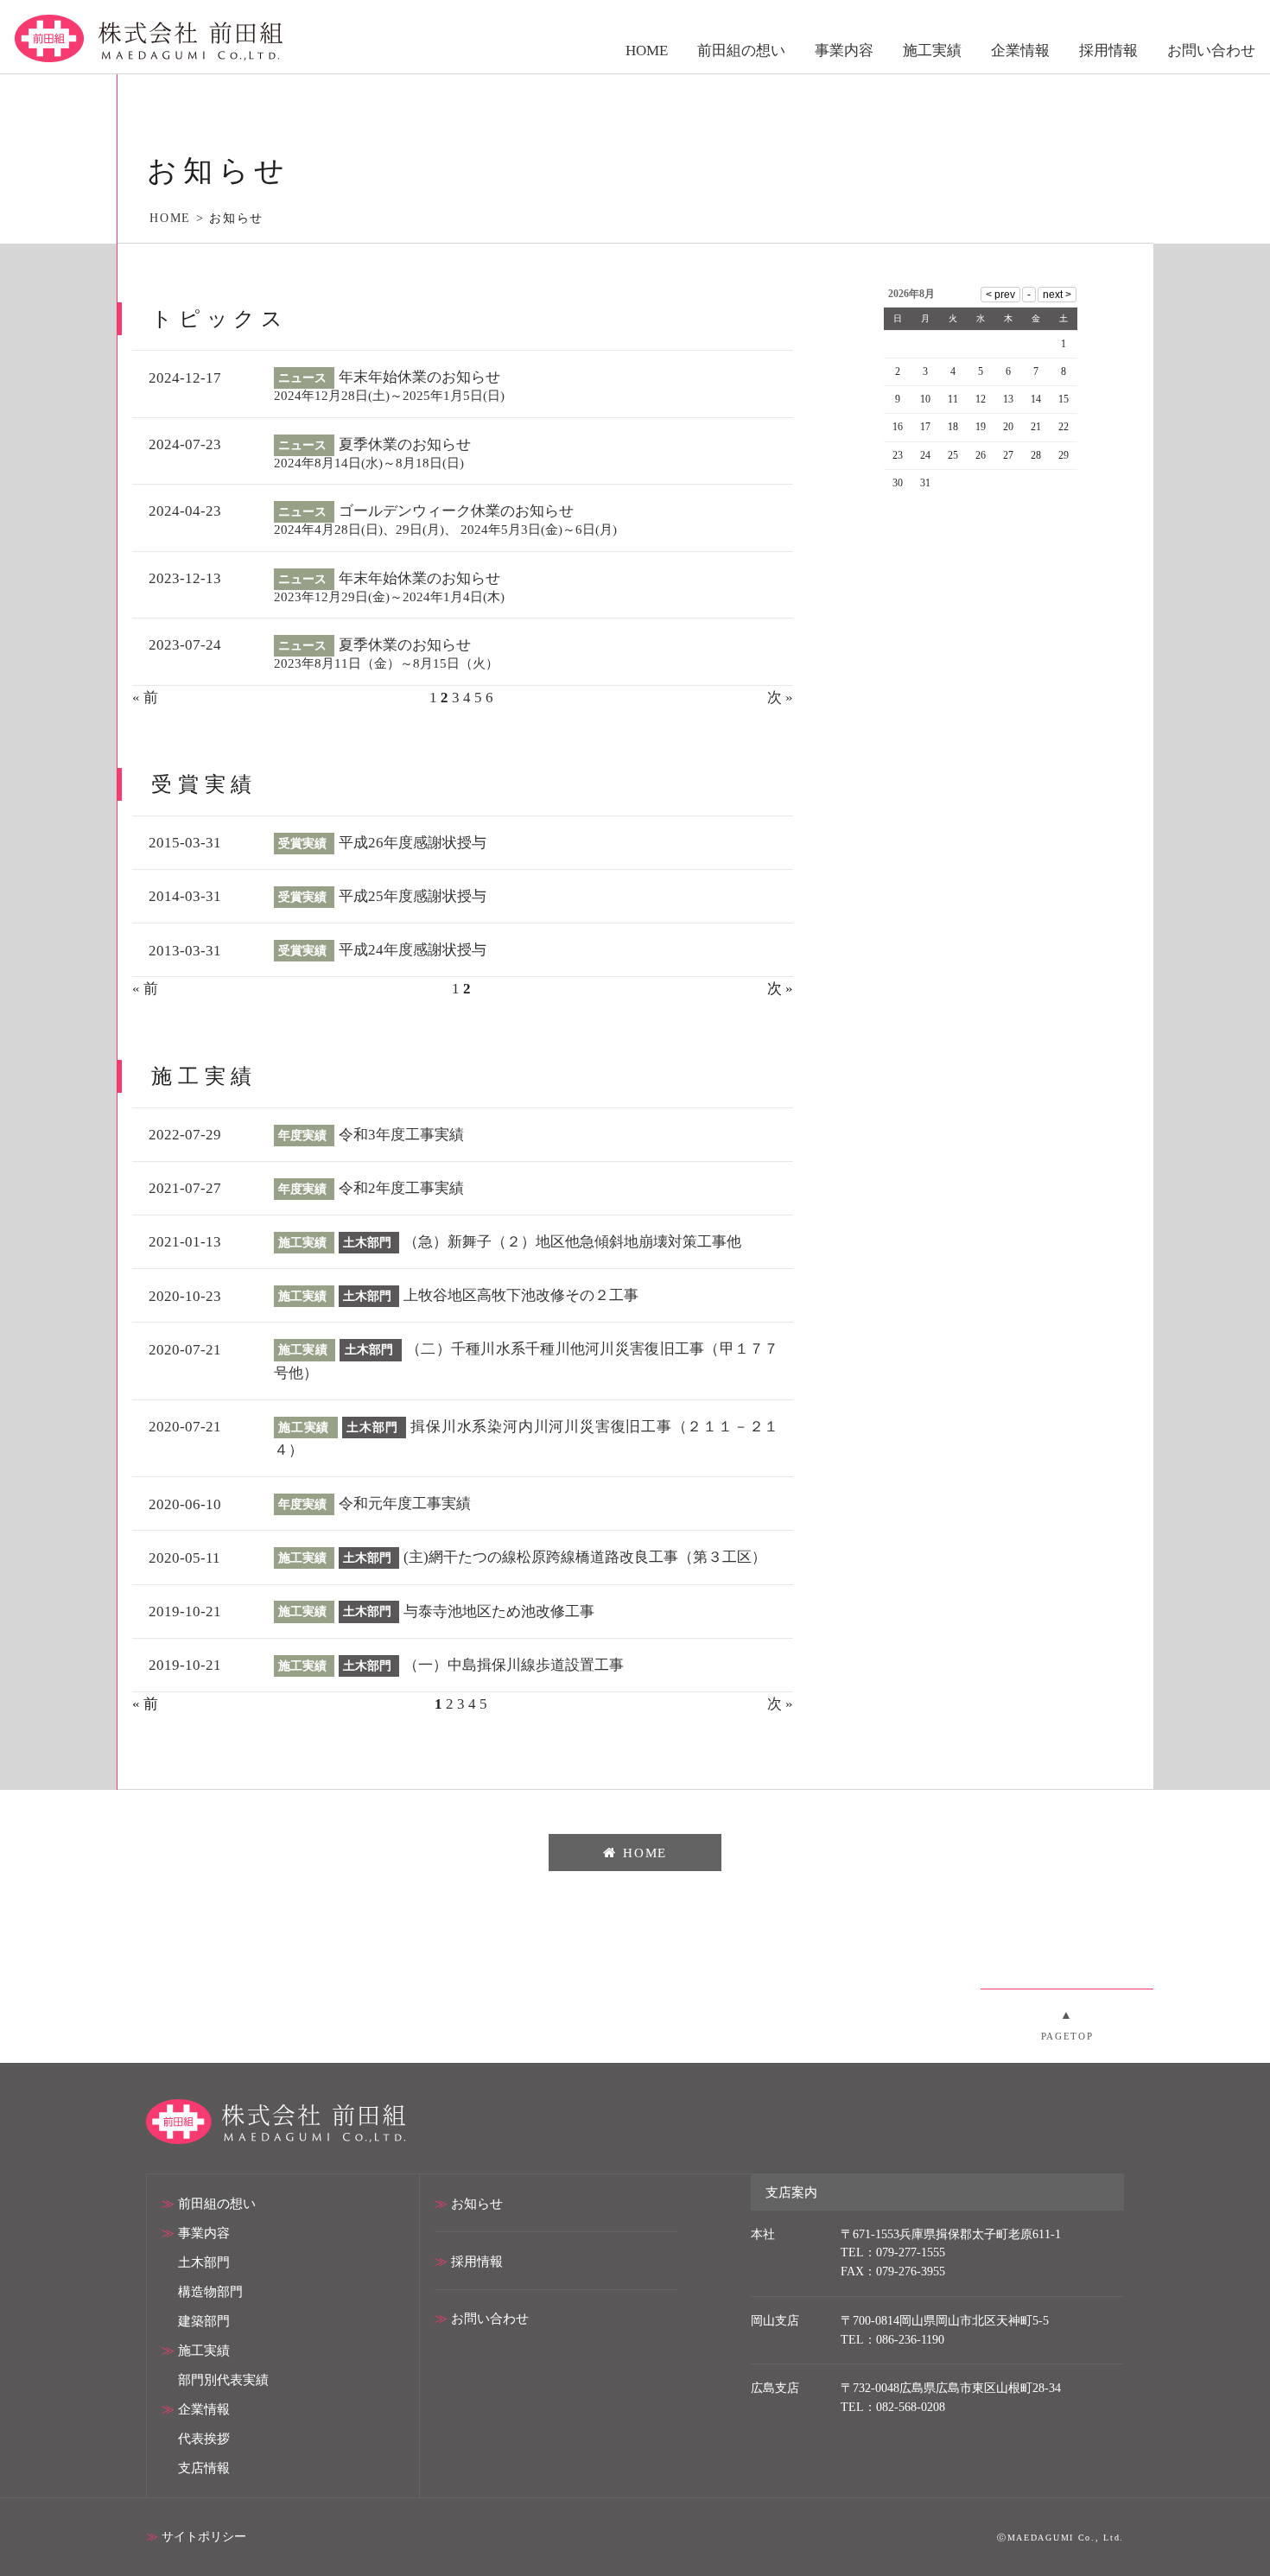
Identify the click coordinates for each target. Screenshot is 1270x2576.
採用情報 (477, 2261)
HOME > (179, 218)
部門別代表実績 (223, 2379)
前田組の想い (217, 2203)
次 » (780, 698)
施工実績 (204, 2350)
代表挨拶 (204, 2438)
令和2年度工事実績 (401, 1188)
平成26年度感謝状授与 (413, 843)
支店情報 (204, 2468)
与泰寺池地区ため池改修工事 (499, 1612)
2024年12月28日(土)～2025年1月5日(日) (389, 395)
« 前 (145, 698)
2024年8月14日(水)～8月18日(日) (369, 463)
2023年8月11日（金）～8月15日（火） (386, 663)
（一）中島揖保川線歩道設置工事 (514, 1665)
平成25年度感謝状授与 (413, 896)
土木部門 (204, 2262)
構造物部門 (210, 2291)
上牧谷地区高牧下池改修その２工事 (521, 1295)
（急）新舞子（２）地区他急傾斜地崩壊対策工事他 (572, 1242)
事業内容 (204, 2233)
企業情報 (204, 2409)
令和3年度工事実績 (401, 1135)
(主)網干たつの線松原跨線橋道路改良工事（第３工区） (585, 1557)
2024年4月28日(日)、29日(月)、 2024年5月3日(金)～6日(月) (445, 529)
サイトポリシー (204, 2537)
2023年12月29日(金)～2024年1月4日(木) (389, 596)
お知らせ (477, 2203)
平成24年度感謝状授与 (413, 950)
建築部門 (204, 2321)
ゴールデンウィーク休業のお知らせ (456, 511)
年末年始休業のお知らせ (419, 377)
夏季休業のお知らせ (405, 444)
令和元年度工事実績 (405, 1504)
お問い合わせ (490, 2318)
